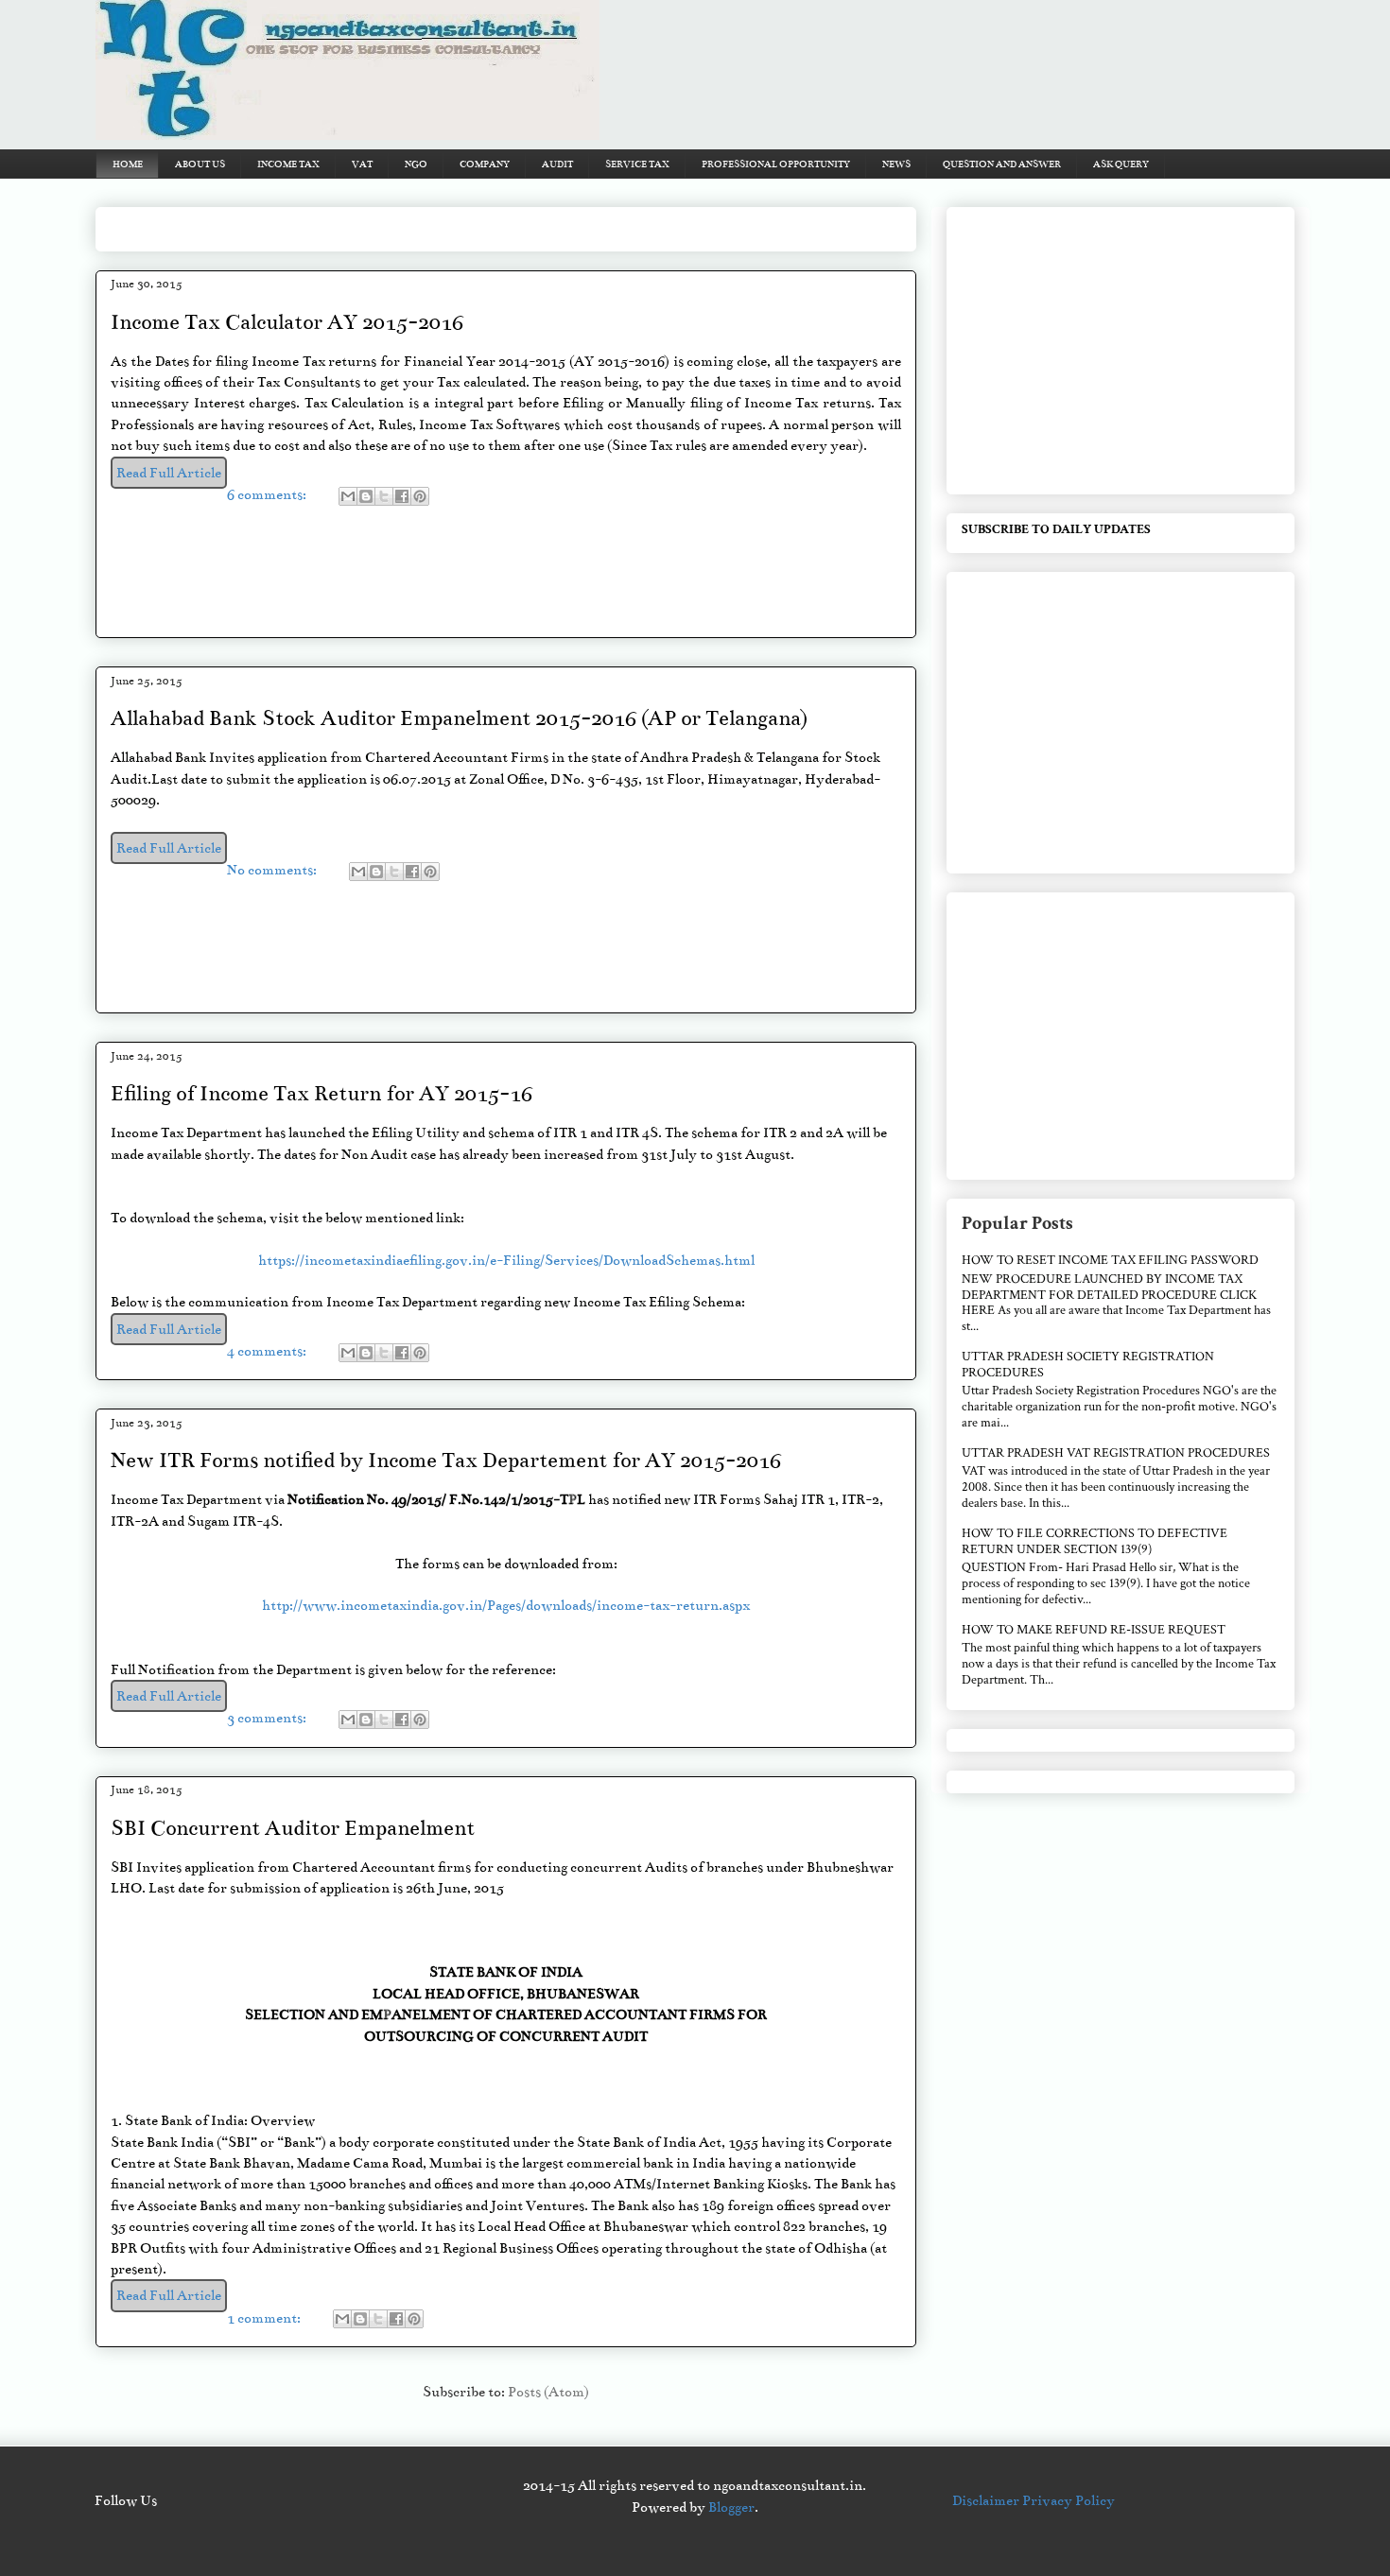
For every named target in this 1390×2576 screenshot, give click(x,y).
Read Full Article (169, 473)
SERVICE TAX (637, 164)
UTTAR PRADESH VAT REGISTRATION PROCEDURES (1116, 1453)
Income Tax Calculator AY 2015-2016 (287, 322)
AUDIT (557, 164)
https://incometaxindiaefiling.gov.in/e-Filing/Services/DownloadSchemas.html (506, 1260)
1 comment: (265, 2318)
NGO (416, 164)
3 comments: (268, 1718)
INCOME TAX (288, 164)
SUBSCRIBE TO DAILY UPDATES (1056, 529)
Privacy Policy (1069, 2500)
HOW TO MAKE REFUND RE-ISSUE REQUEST (1094, 1630)
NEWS (896, 164)
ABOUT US (200, 164)
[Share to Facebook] (402, 496)
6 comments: (268, 494)
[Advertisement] (455, 223)
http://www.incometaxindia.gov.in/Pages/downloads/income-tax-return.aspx (506, 1605)
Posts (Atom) (548, 2392)
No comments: (273, 870)
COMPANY (485, 164)
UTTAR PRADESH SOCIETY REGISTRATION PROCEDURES (1088, 1365)
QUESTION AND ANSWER (1002, 164)
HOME (128, 164)
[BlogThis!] (366, 496)
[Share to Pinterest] (420, 496)
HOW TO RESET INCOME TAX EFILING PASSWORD (1110, 1260)
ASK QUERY (1121, 164)
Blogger (731, 2507)
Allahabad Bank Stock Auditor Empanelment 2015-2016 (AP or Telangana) (459, 718)
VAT (362, 164)
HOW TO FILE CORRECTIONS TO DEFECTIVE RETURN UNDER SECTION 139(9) (1095, 1541)
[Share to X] (384, 496)
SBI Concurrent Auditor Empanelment (293, 1828)
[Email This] (348, 496)
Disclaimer (987, 2500)
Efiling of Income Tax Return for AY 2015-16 (321, 1093)
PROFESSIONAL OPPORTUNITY (776, 164)
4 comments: (268, 1351)
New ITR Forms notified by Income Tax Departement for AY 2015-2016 (446, 1460)
